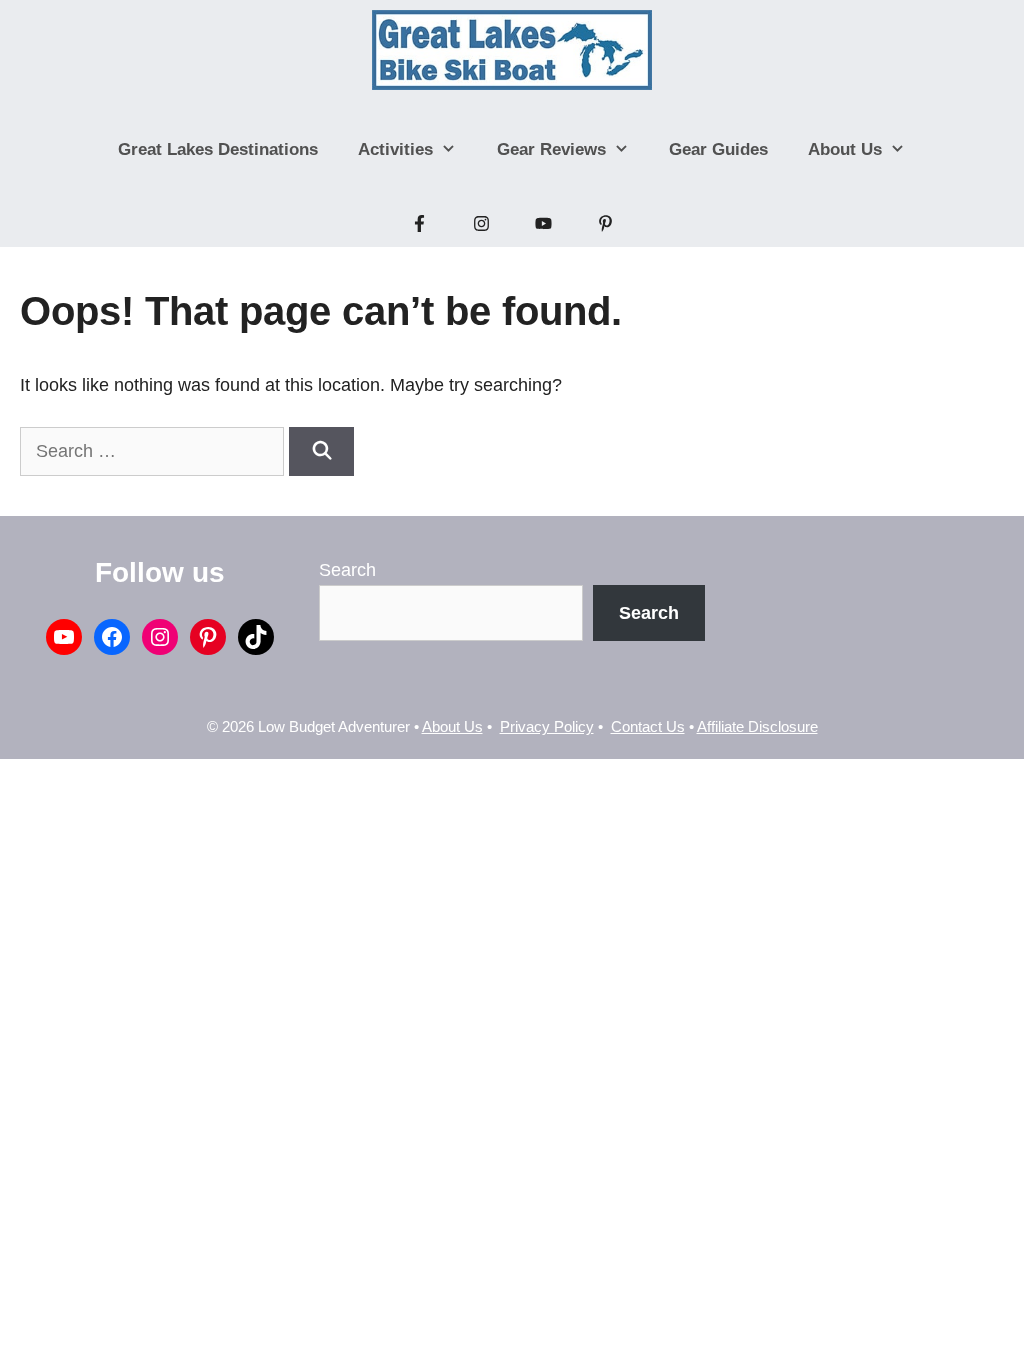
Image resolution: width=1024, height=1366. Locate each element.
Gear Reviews (551, 149)
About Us (845, 149)
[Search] (321, 451)
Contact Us (648, 726)
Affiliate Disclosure (757, 726)
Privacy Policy (547, 726)
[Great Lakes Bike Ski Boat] (512, 50)
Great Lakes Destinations (218, 149)
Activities (395, 149)
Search (347, 570)
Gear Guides (718, 149)
